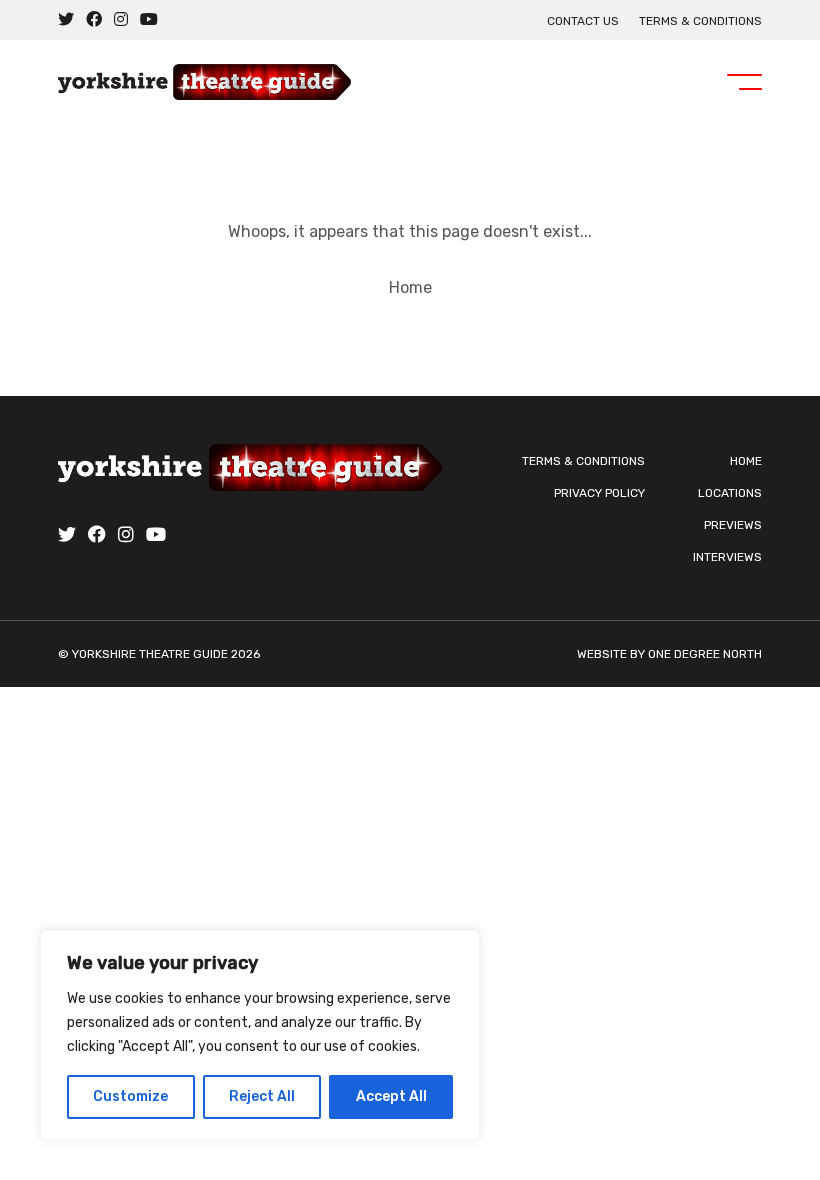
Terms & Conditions (700, 21)
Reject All (262, 1096)
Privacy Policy (599, 493)
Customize (130, 1096)
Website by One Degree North (669, 654)
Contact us (583, 21)
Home (410, 287)
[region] (260, 1035)
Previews (733, 525)
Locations (730, 493)
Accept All (391, 1096)
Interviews (727, 557)
